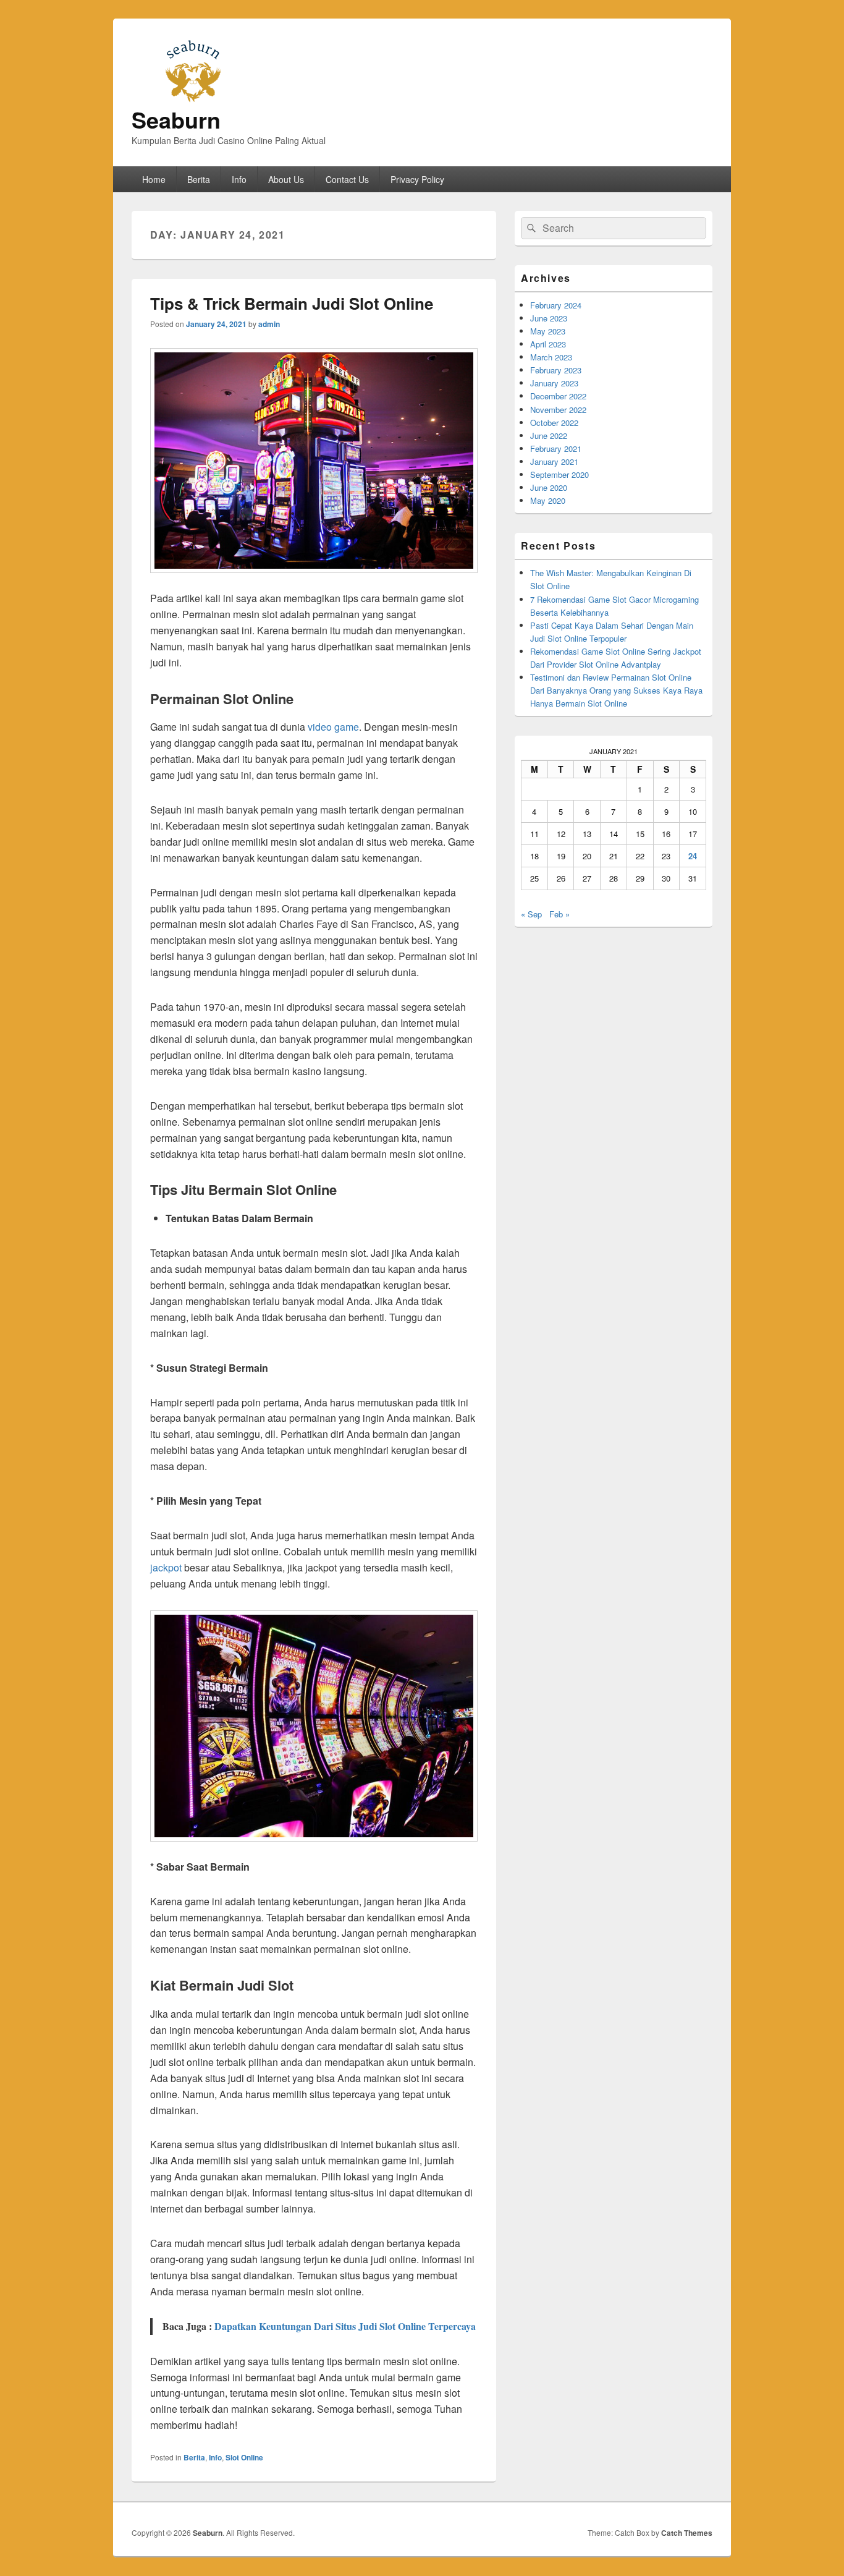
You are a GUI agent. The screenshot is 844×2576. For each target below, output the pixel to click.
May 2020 (548, 500)
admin (269, 324)
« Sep (531, 914)
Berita (199, 179)
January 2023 (554, 383)
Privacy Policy (417, 179)
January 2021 (554, 461)
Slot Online (244, 2457)
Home (154, 179)
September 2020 (559, 474)
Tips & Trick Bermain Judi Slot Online (292, 303)
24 (693, 856)
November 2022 (558, 410)
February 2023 (556, 370)
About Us (286, 179)
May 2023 (548, 331)
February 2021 (556, 448)
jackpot (166, 1567)
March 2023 (551, 357)
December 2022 (558, 396)
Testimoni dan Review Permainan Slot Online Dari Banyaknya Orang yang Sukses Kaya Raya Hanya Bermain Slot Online (616, 690)
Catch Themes (687, 2533)
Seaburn (176, 119)
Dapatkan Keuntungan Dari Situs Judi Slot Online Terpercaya (345, 2326)
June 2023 (549, 318)
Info (239, 179)
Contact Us (347, 179)
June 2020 (549, 487)
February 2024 (556, 305)
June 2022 (549, 436)
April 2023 (548, 344)
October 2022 (554, 423)
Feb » (559, 914)
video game (333, 727)
